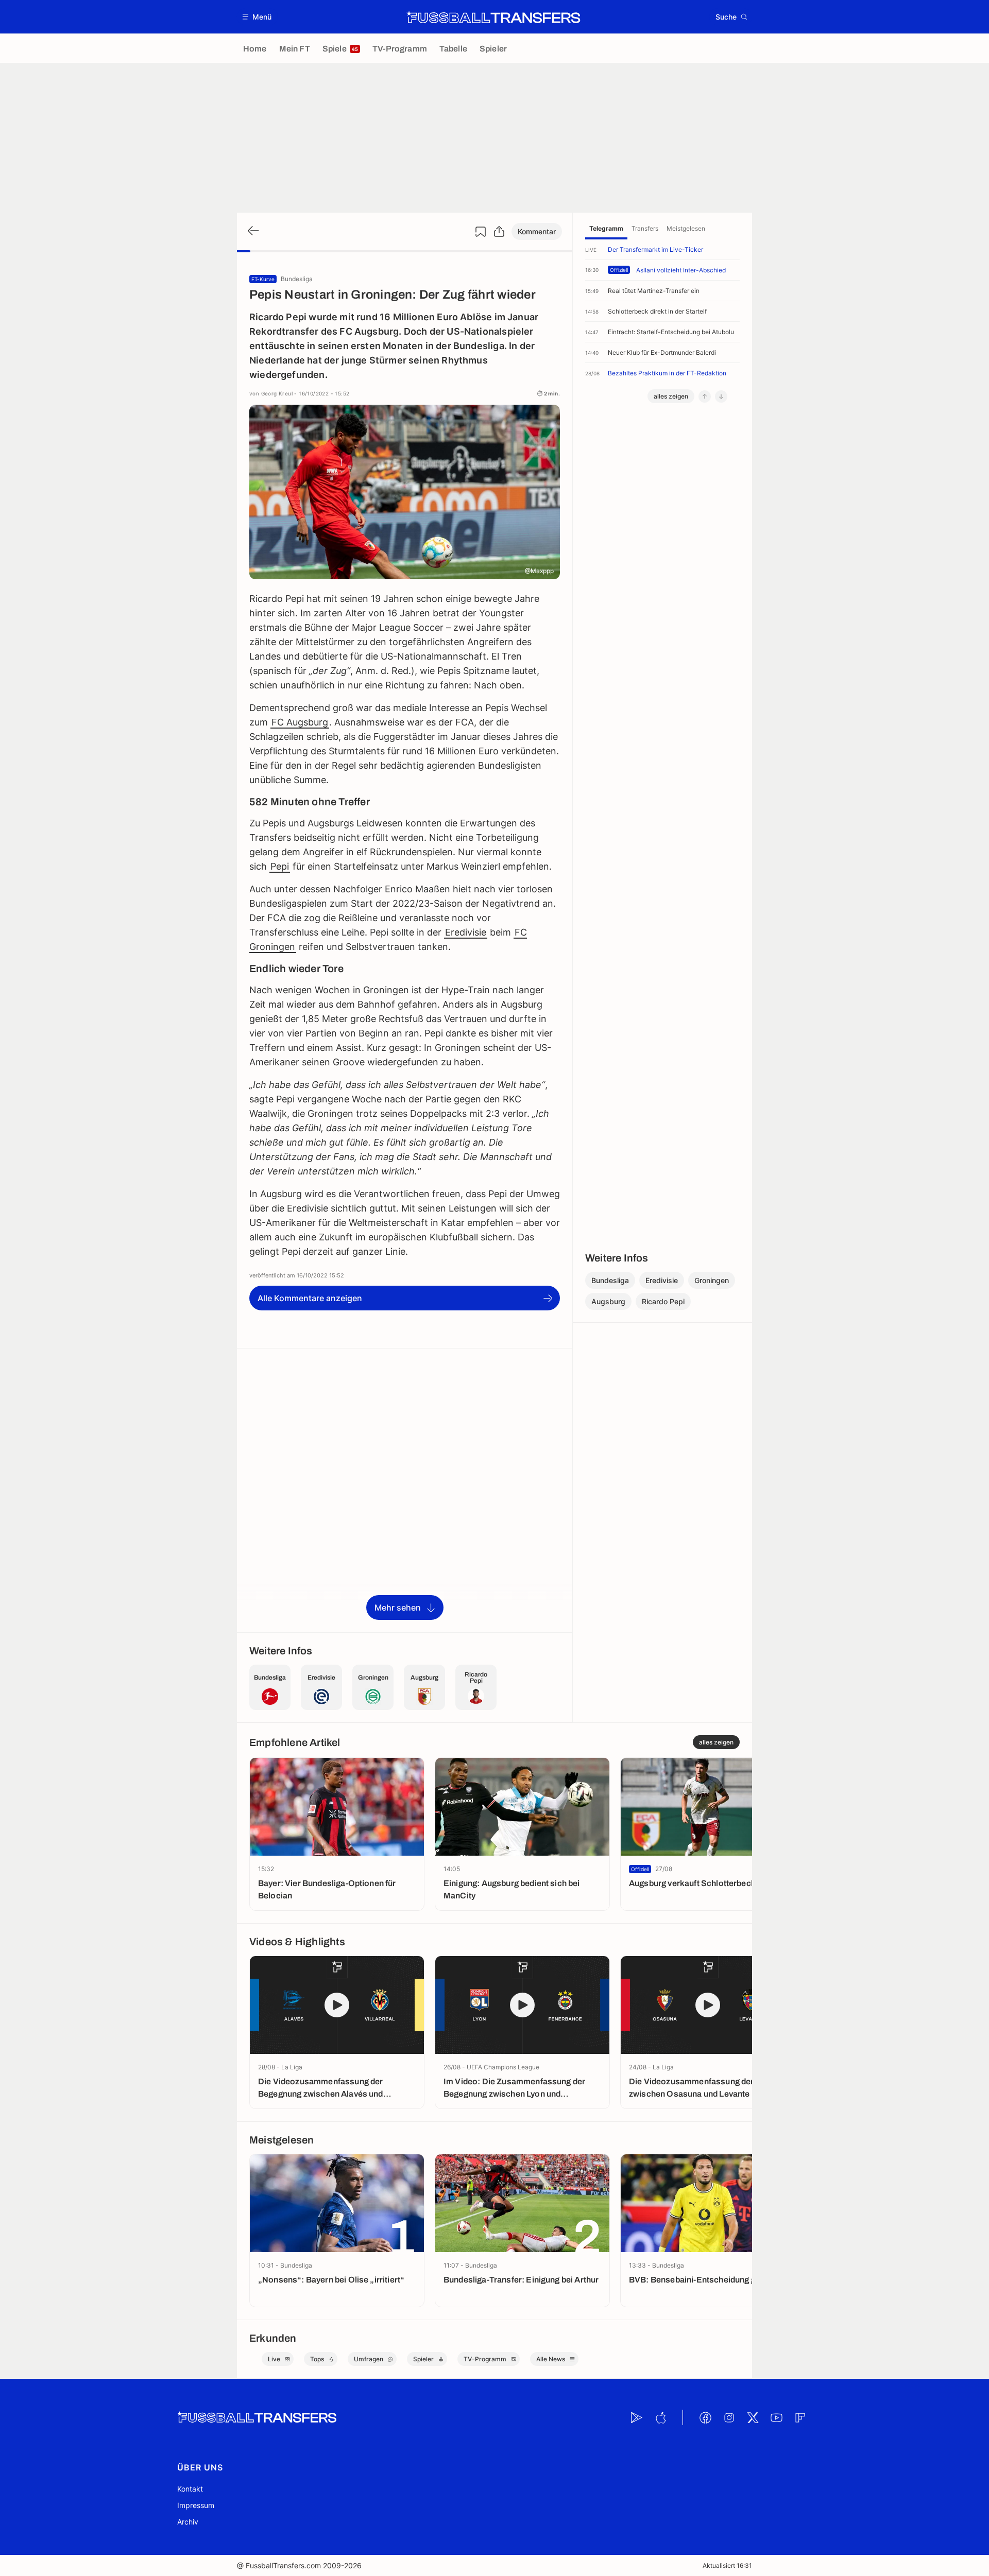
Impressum (196, 2505)
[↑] (705, 396)
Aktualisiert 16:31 (727, 2565)
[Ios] (660, 2417)
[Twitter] (753, 2417)
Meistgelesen (686, 228)
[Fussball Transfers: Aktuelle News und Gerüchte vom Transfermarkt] (493, 17)
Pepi (280, 866)
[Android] (637, 2417)
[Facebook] (705, 2417)
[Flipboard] (800, 2417)
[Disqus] (405, 1490)
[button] (257, 17)
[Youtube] (776, 2417)
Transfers (645, 228)
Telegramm (606, 228)
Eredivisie (466, 932)
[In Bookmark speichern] (481, 232)
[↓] (721, 396)
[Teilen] (499, 232)
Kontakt (190, 2489)
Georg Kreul (277, 393)
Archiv (188, 2522)
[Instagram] (729, 2417)
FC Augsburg (300, 722)
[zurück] (252, 231)
